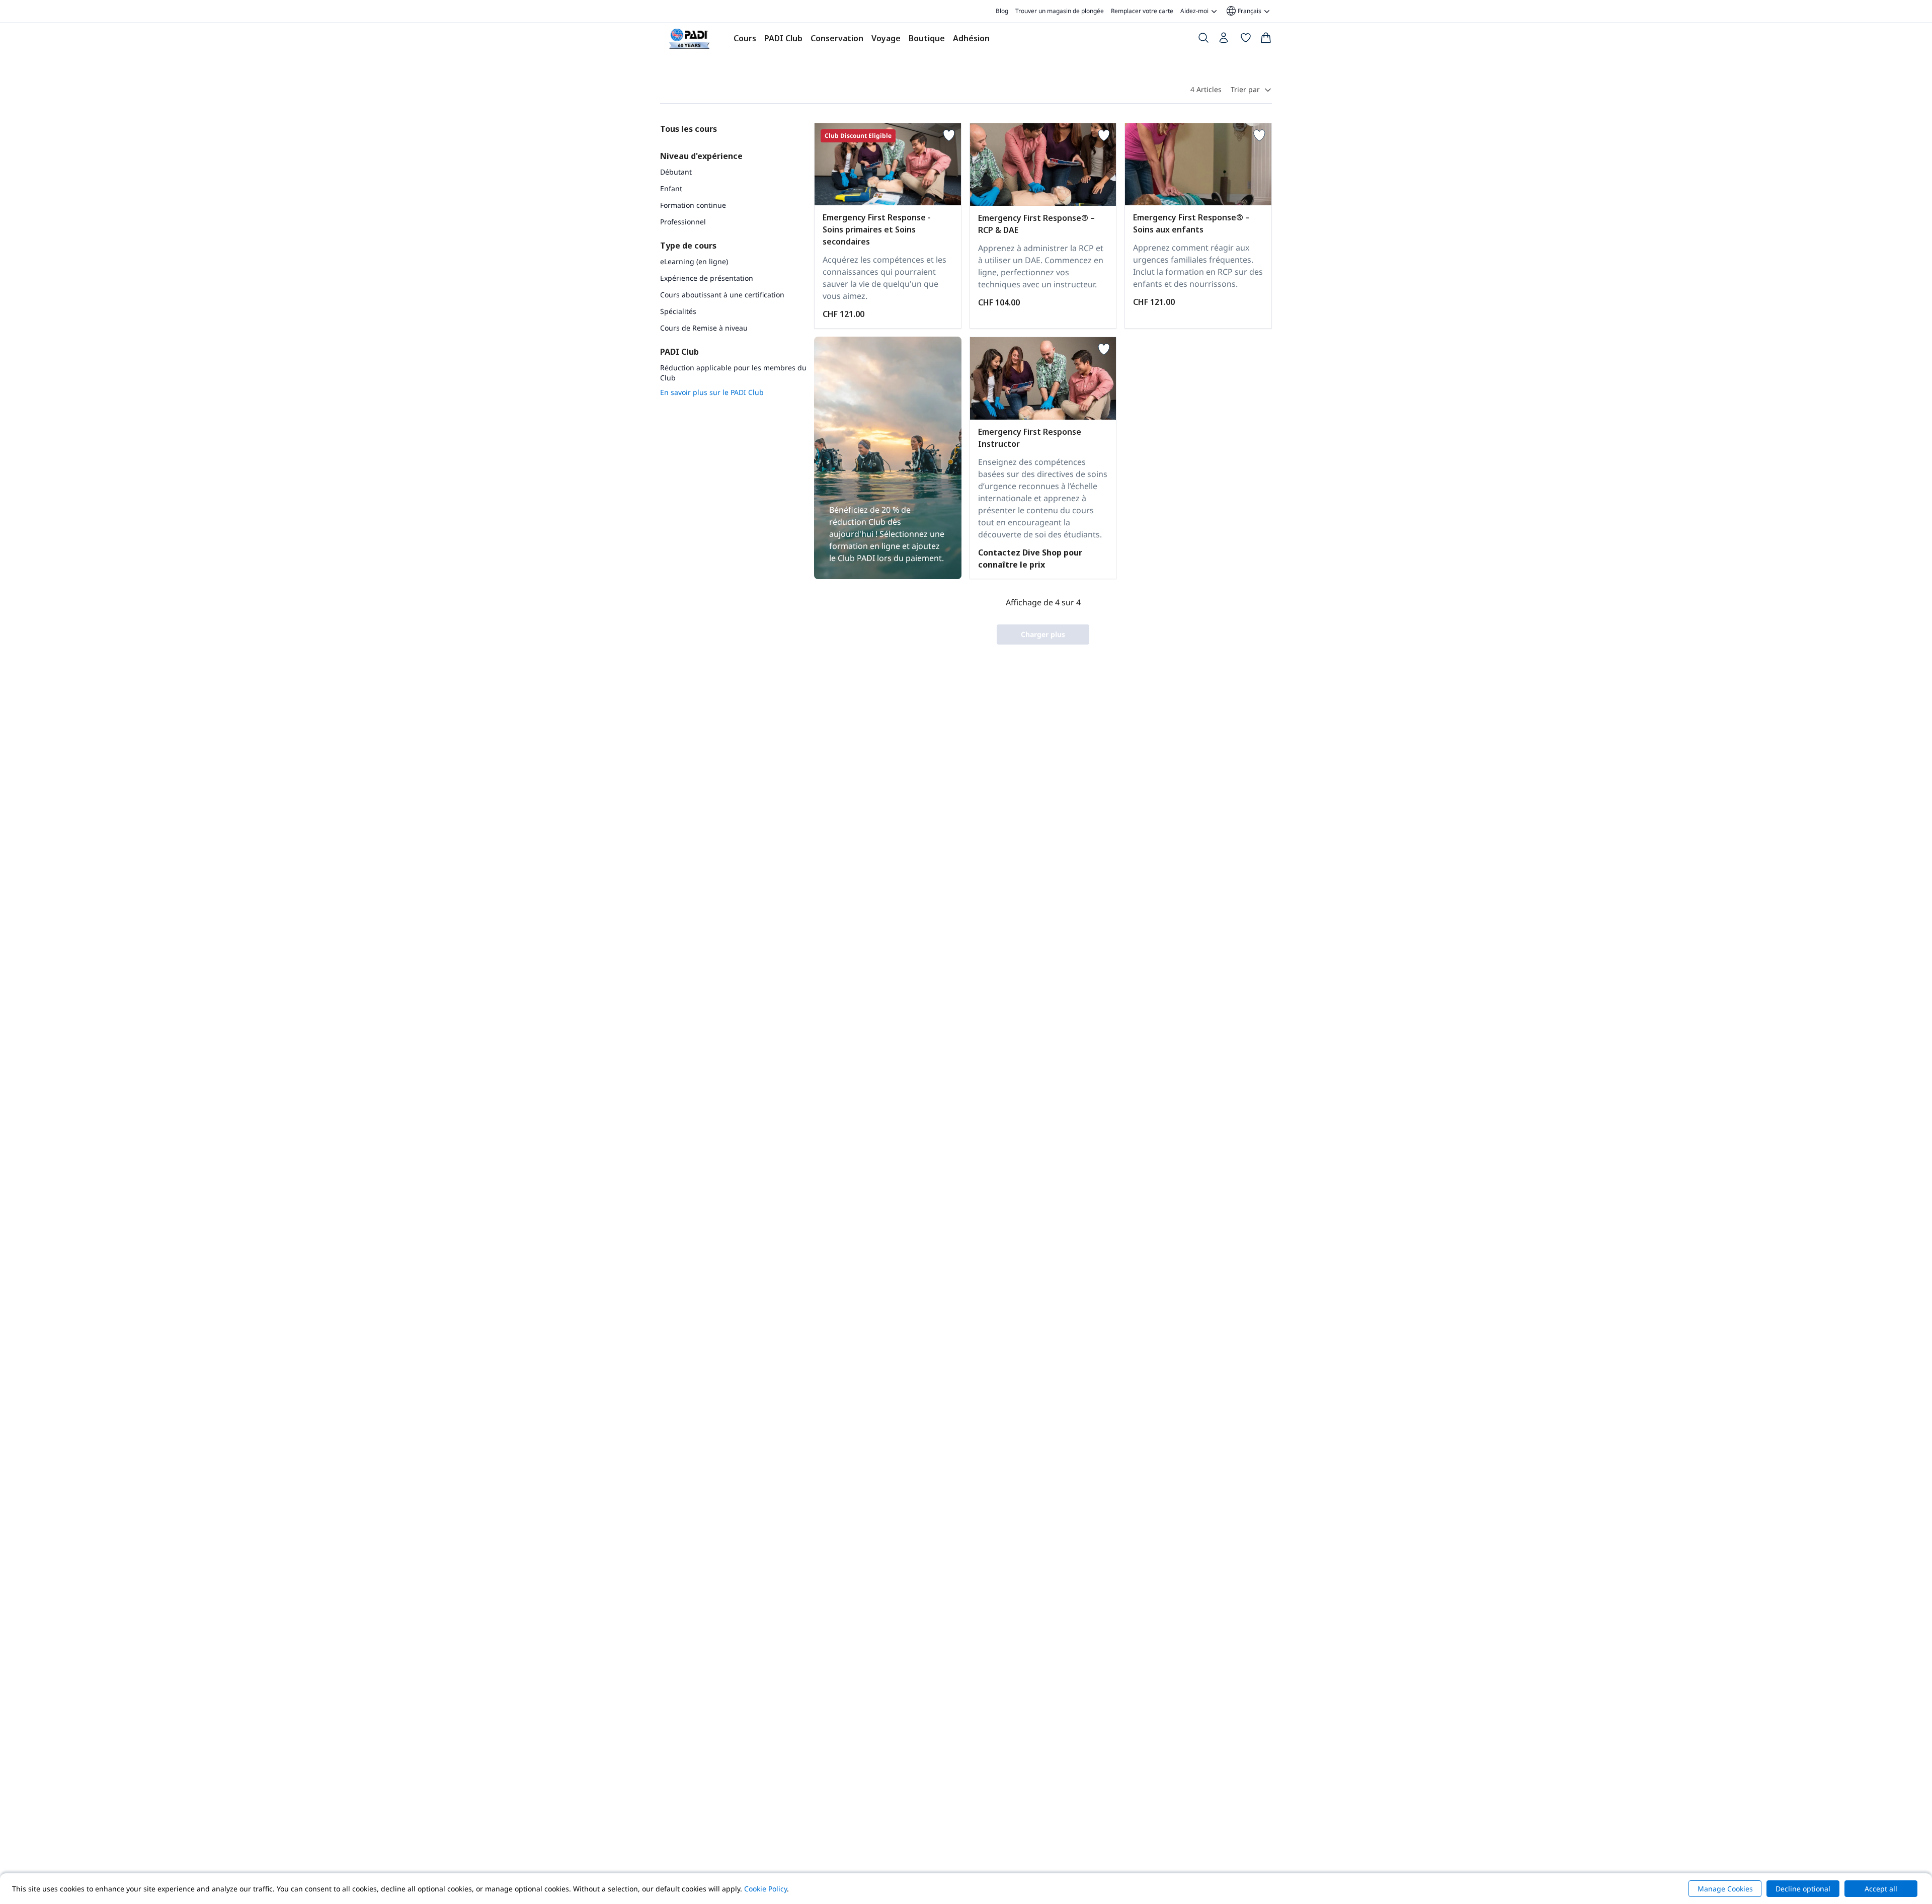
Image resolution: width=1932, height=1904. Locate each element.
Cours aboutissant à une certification (722, 295)
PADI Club (783, 38)
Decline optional (1803, 1889)
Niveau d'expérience (701, 156)
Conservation (837, 38)
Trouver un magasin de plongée (1060, 11)
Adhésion (971, 38)
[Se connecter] (1225, 40)
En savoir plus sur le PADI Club (712, 392)
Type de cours (688, 246)
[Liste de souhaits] (1246, 40)
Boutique (927, 38)
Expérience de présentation (707, 278)
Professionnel (683, 222)
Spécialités (678, 311)
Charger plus (1043, 634)
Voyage (886, 38)
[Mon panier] (1266, 40)
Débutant (676, 172)
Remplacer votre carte (1142, 11)
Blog (1002, 11)
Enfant (671, 188)
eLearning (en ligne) (694, 261)
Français (1243, 11)
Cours (745, 38)
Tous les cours (689, 129)
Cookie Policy (766, 1889)
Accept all (1881, 1889)
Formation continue (693, 205)
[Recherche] (1203, 40)
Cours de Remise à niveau (704, 328)
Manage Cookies (1725, 1889)
